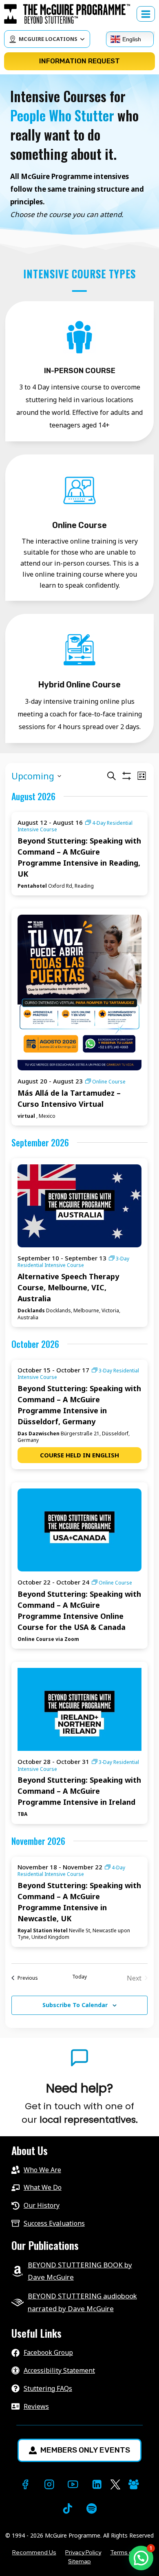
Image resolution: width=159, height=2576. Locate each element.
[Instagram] (49, 2485)
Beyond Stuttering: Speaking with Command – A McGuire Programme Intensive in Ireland (79, 1791)
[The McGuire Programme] (70, 14)
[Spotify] (92, 2508)
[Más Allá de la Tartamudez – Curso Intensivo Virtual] (79, 993)
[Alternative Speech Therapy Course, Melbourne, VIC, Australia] (79, 1206)
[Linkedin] (97, 2485)
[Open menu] (146, 14)
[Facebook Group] (134, 2485)
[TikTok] (67, 2508)
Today (79, 1977)
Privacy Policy (83, 2552)
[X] (115, 2485)
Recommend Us (34, 2552)
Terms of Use (128, 2552)
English (132, 39)
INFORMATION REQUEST (79, 61)
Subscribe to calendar (75, 2005)
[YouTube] (73, 2485)
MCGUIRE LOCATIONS (48, 39)
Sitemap (79, 2561)
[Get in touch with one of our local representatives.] (79, 2104)
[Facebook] (25, 2485)
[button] (141, 2558)
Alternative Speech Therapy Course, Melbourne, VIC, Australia (68, 1287)
